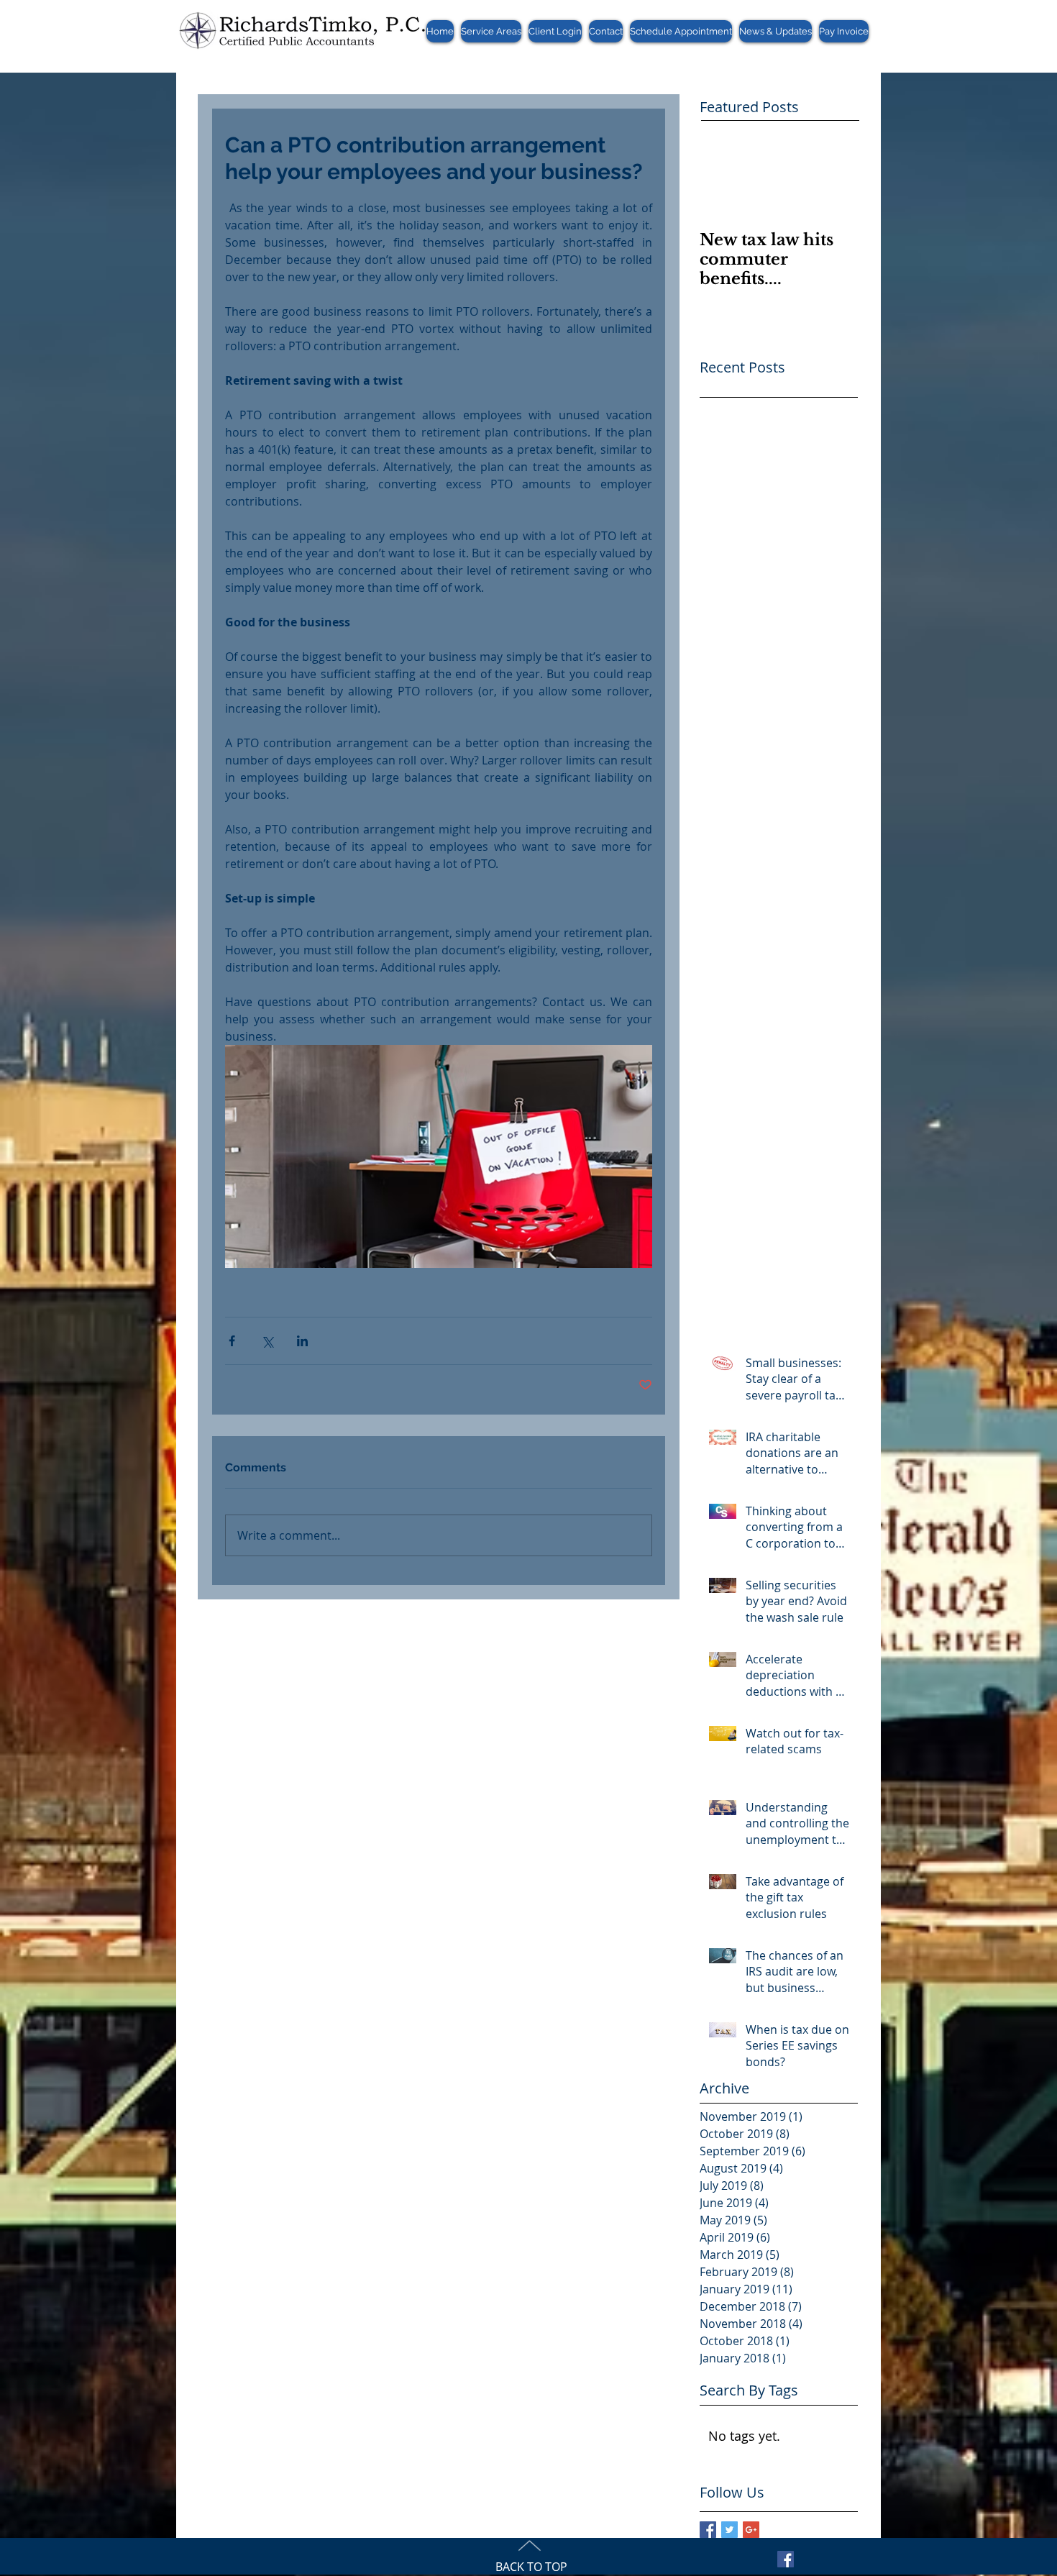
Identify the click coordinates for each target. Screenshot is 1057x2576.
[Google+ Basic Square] (751, 2530)
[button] (491, 31)
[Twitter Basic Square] (729, 2530)
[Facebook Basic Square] (708, 2530)
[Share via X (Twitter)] (267, 1341)
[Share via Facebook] (232, 1341)
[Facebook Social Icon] (786, 2559)
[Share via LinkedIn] (302, 1341)
